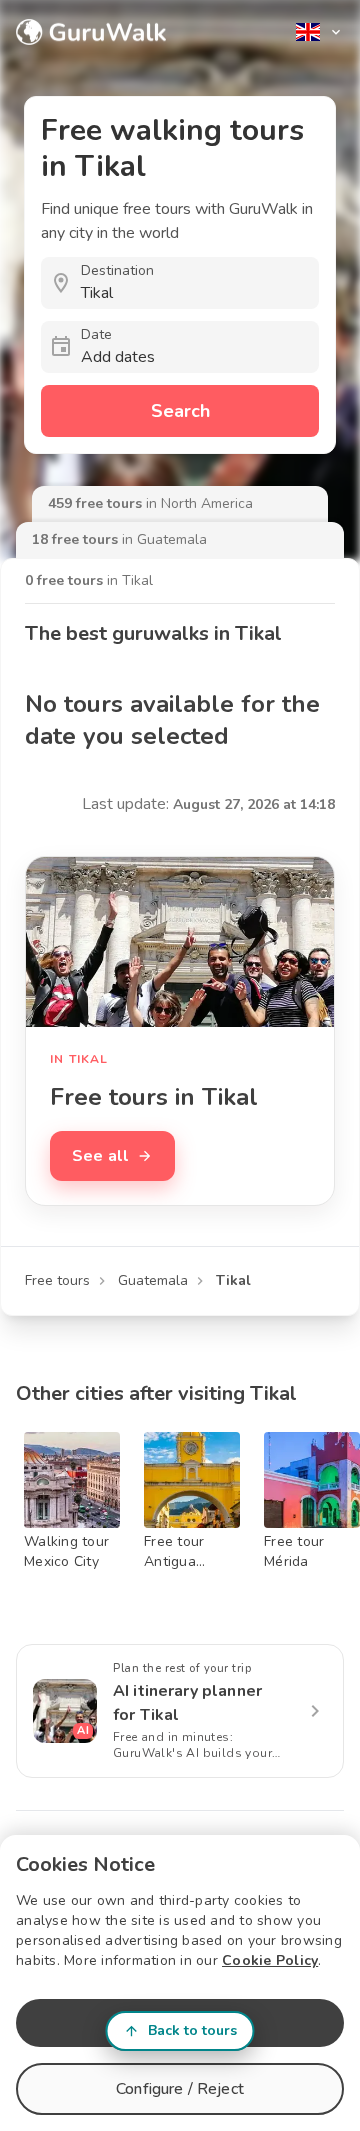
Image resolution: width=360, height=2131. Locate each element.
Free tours (57, 1280)
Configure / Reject (180, 2089)
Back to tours (192, 2030)
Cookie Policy (270, 1960)
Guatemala (153, 1280)
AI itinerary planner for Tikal (187, 1703)
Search (180, 411)
